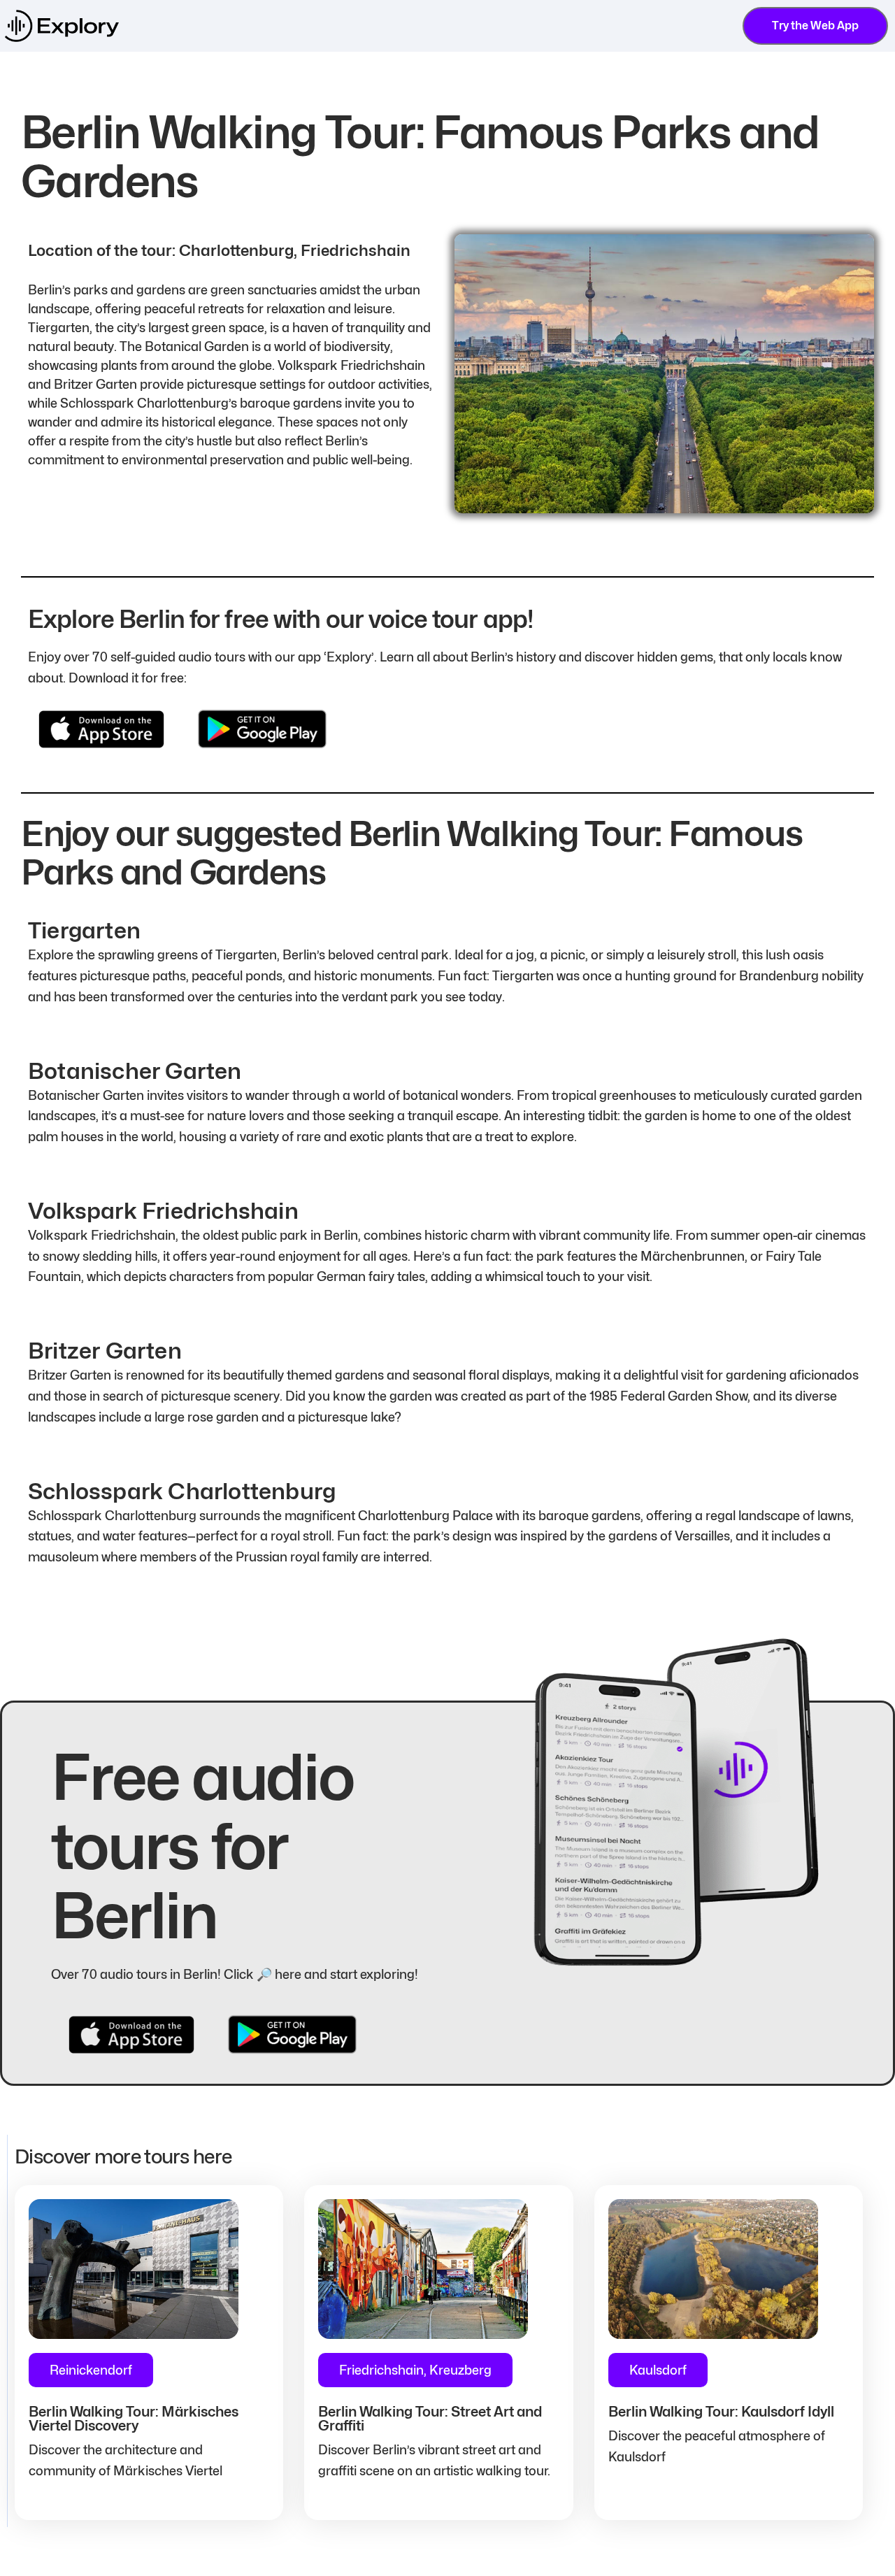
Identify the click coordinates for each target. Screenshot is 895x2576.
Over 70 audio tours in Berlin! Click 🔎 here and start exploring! (235, 1974)
